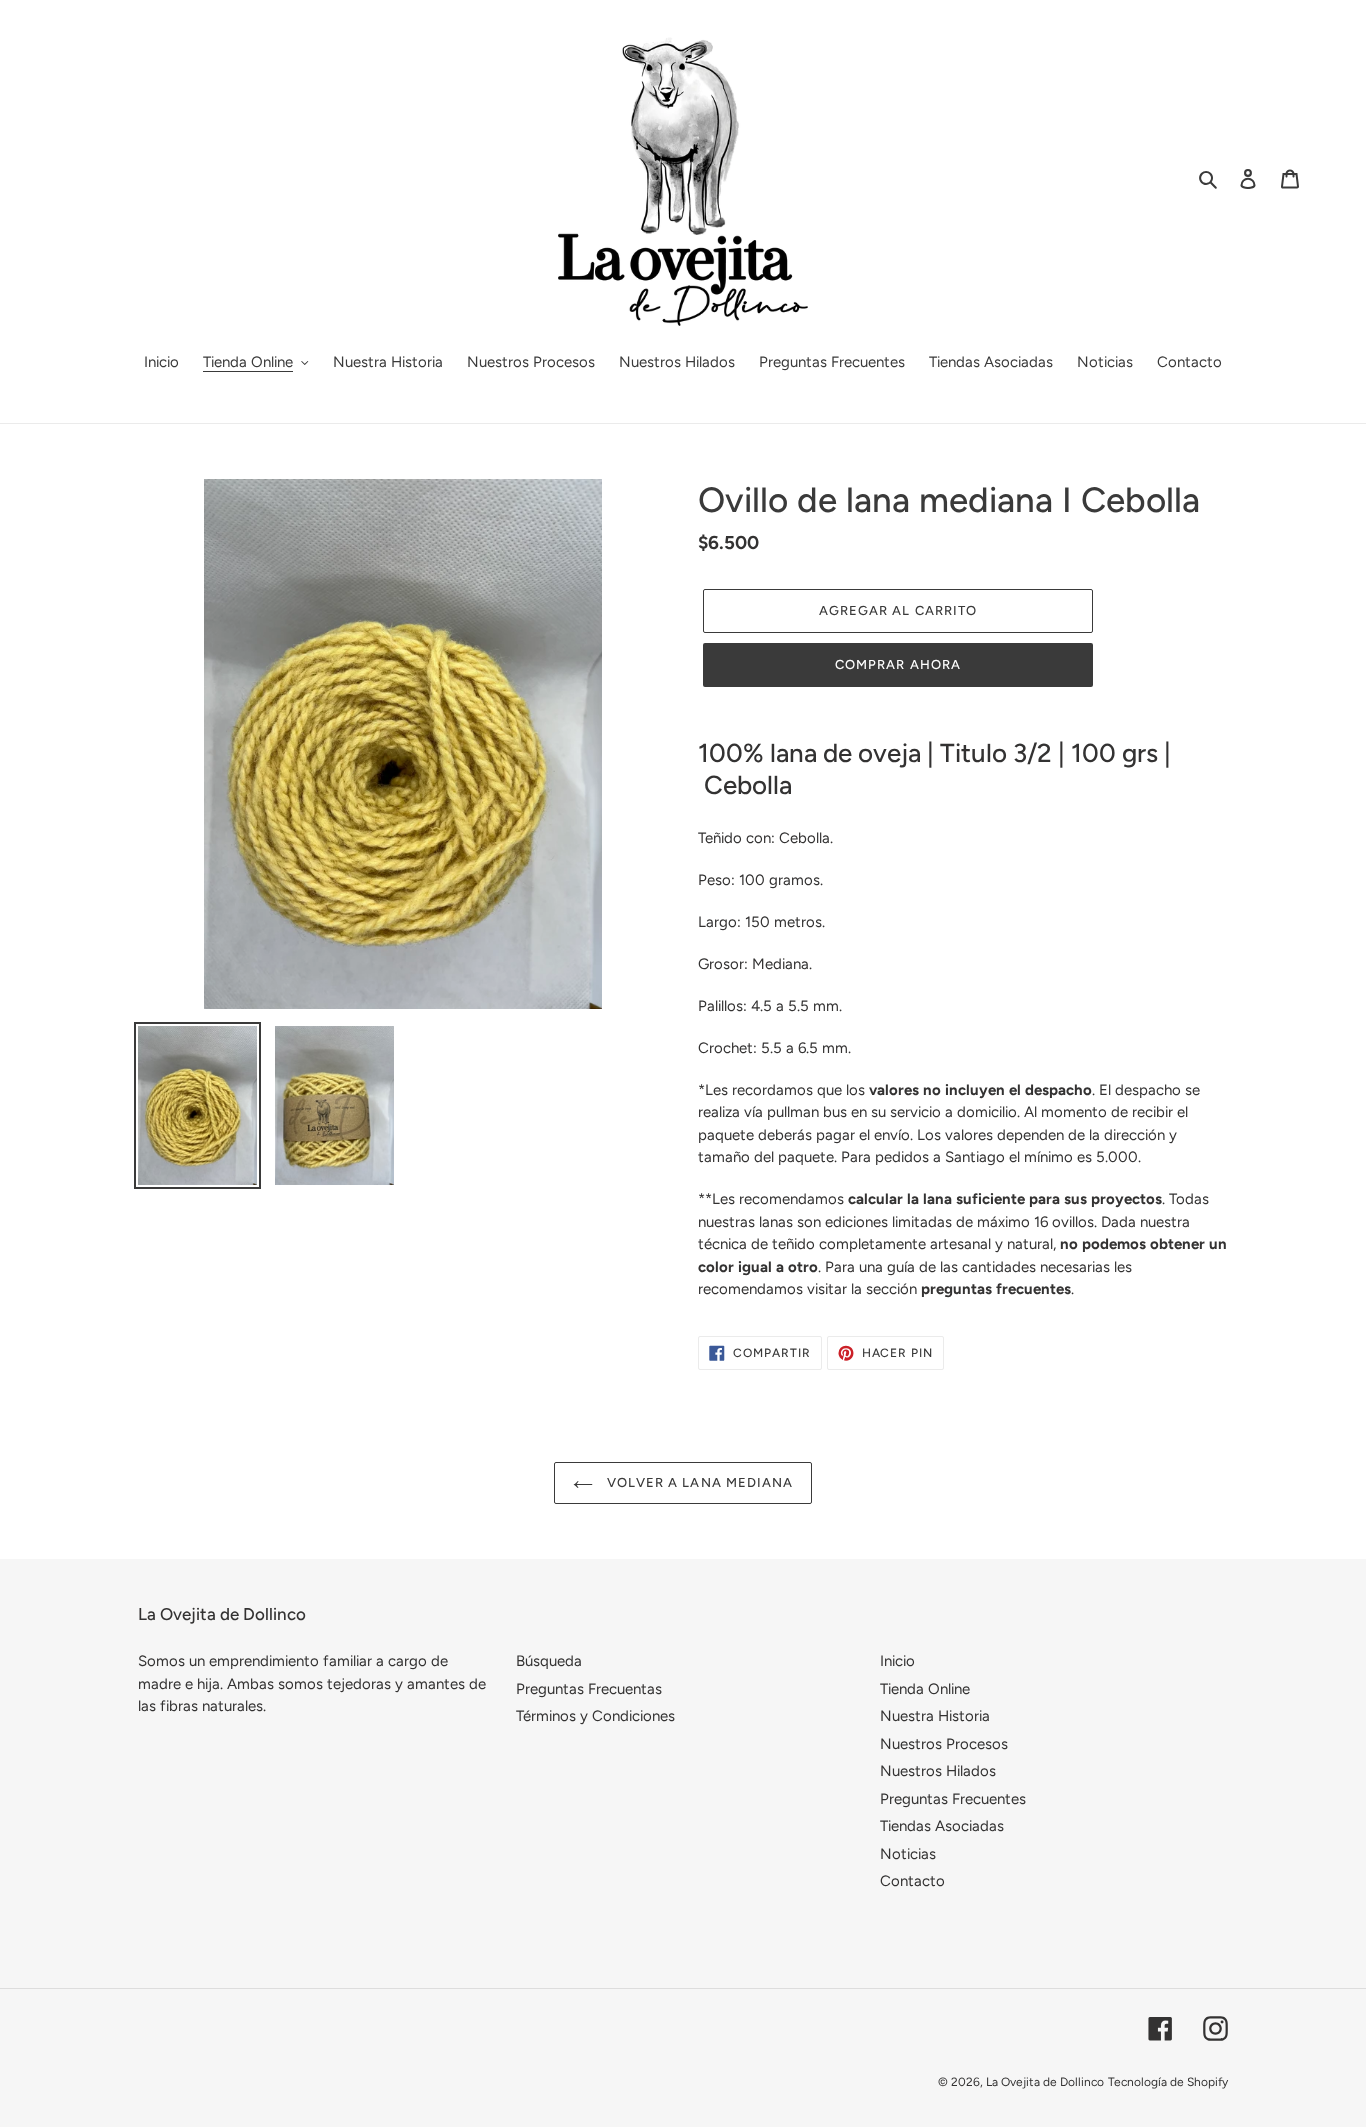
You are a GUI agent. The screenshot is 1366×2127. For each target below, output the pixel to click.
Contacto (912, 1881)
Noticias (908, 1854)
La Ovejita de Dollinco (1045, 2082)
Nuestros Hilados (938, 1771)
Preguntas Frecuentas (589, 1689)
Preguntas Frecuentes (953, 1799)
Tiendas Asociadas (942, 1826)
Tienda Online (925, 1689)
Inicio (897, 1661)
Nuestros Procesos (944, 1744)
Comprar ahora (898, 664)
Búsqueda (549, 1661)
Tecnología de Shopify (1168, 2082)
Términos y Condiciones (595, 1716)
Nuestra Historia (935, 1716)
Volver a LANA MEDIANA (698, 1482)
